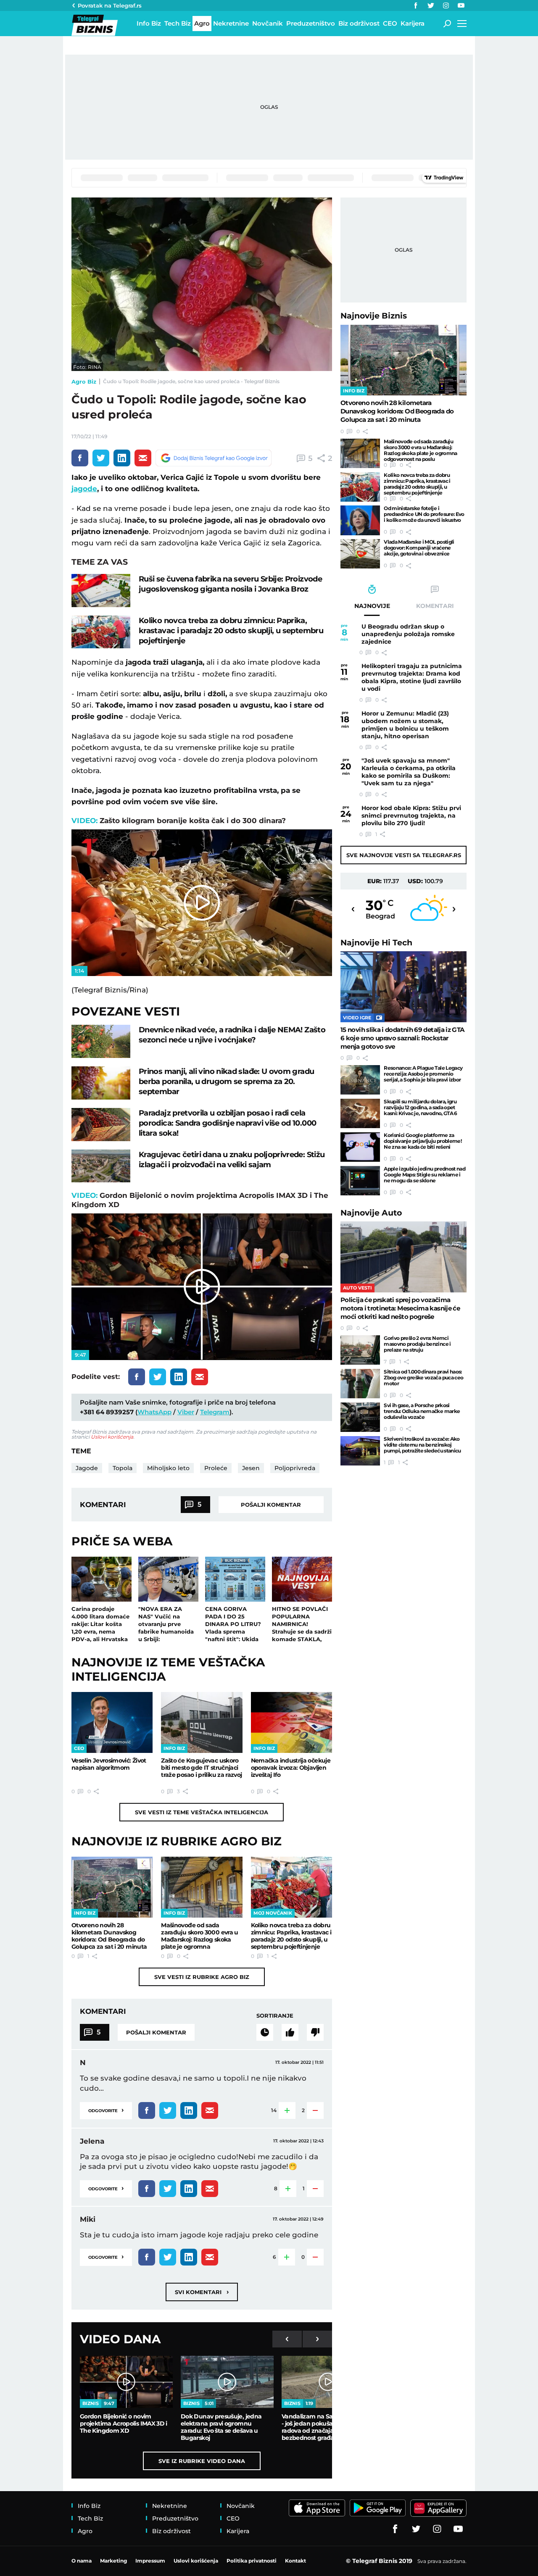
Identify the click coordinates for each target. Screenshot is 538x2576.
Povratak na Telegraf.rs (110, 5)
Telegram (215, 1412)
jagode (84, 489)
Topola (123, 1468)
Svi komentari (202, 2292)
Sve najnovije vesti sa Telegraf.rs (404, 855)
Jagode (87, 1468)
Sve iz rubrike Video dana (202, 2461)
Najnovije (374, 316)
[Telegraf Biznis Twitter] (431, 5)
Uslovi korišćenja (112, 1437)
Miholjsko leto (168, 1468)
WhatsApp (154, 1412)
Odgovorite (106, 2110)
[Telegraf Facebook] (416, 5)
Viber (186, 1412)
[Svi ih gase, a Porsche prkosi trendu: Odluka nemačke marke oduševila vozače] (360, 1417)
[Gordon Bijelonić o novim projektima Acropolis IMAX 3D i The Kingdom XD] (126, 2382)
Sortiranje (275, 2016)
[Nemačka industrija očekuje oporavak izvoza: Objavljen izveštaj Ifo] (291, 1722)
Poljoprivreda (295, 1468)
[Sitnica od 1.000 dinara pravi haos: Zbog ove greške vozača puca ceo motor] (360, 1384)
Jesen (251, 1468)
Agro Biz (84, 382)
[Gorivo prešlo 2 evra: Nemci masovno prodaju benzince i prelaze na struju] (360, 1350)
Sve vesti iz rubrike (202, 1977)
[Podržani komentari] (290, 2032)
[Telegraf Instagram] (446, 5)
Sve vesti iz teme (202, 1812)
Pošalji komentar (271, 1505)
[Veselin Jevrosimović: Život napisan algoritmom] (112, 1722)
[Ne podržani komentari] (315, 2032)
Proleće (216, 1468)
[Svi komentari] (265, 2032)
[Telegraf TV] (461, 5)
